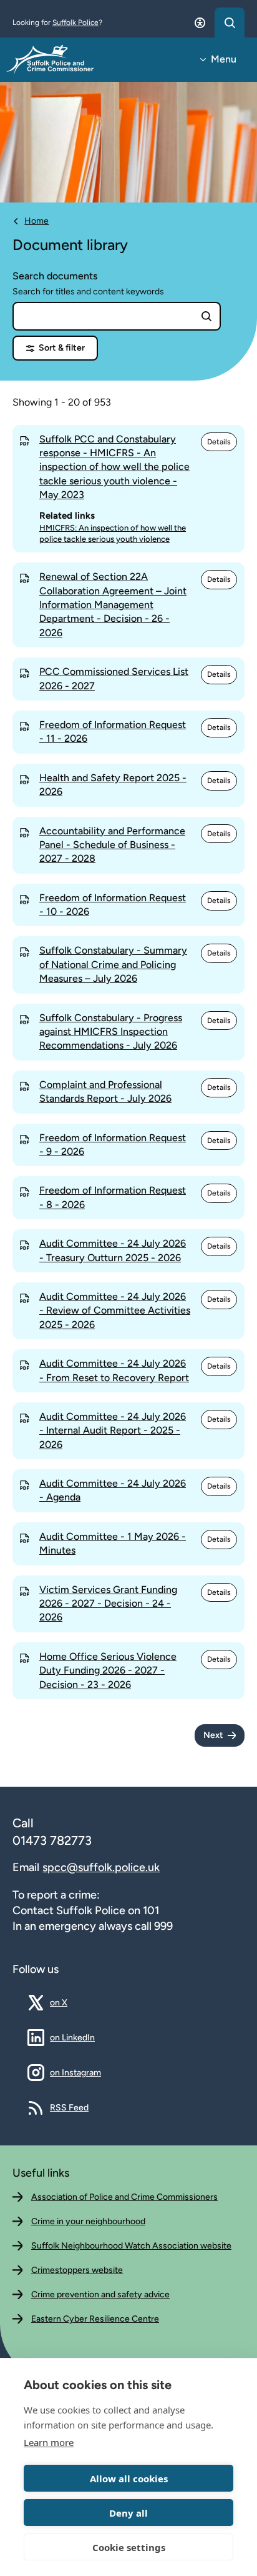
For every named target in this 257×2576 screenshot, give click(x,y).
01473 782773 (52, 1840)
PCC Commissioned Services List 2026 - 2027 (114, 678)
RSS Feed (69, 2107)
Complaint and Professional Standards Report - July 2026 (105, 1091)
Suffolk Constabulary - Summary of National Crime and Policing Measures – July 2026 (113, 964)
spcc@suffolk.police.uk (101, 1867)
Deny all (128, 2513)
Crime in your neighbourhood (88, 2221)
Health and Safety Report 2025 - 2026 (113, 785)
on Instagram (75, 2072)
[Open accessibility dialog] (200, 22)
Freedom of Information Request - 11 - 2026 (113, 731)
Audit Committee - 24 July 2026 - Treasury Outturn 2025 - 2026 (113, 1250)
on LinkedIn (72, 2037)
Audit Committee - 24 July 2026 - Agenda (113, 1490)
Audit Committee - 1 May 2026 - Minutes (113, 1543)
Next (213, 1735)
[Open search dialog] (230, 22)
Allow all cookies (129, 2479)
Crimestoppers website (77, 2270)
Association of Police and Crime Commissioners (124, 2197)
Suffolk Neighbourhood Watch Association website (131, 2246)
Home (36, 221)
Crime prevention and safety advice (100, 2294)
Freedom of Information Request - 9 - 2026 (113, 1145)
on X (68, 2002)
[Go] (206, 316)
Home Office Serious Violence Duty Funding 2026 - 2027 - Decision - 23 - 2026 (108, 1670)
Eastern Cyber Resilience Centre (95, 2319)
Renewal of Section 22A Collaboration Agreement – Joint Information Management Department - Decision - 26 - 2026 (113, 605)
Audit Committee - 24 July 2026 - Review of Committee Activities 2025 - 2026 (115, 1310)
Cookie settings (129, 2547)
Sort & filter (62, 348)
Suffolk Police (75, 22)
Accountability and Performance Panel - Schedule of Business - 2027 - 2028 (112, 845)
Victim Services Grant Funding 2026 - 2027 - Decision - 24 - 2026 (108, 1604)
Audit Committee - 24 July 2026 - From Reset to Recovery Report (114, 1370)
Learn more (49, 2442)
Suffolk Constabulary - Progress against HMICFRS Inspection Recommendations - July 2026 (111, 1032)
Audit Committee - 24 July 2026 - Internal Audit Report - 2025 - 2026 (113, 1430)
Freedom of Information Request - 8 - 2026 (113, 1197)
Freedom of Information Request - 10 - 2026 (113, 905)
